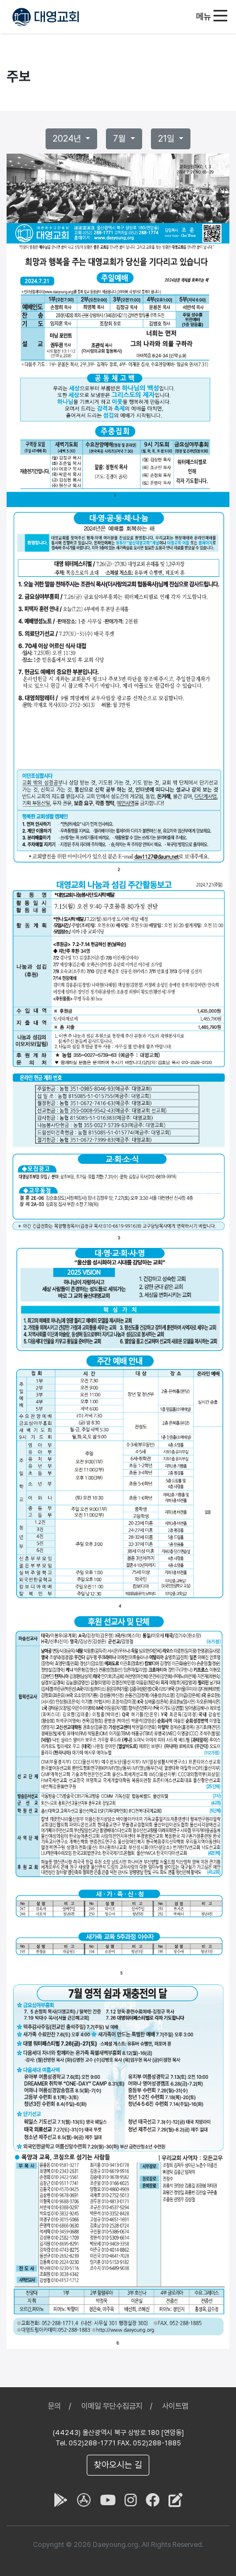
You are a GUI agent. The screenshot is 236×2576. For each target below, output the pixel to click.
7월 (120, 139)
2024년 (68, 139)
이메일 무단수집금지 (112, 2406)
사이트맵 (175, 2406)
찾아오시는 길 (118, 2465)
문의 (54, 2406)
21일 (167, 139)
